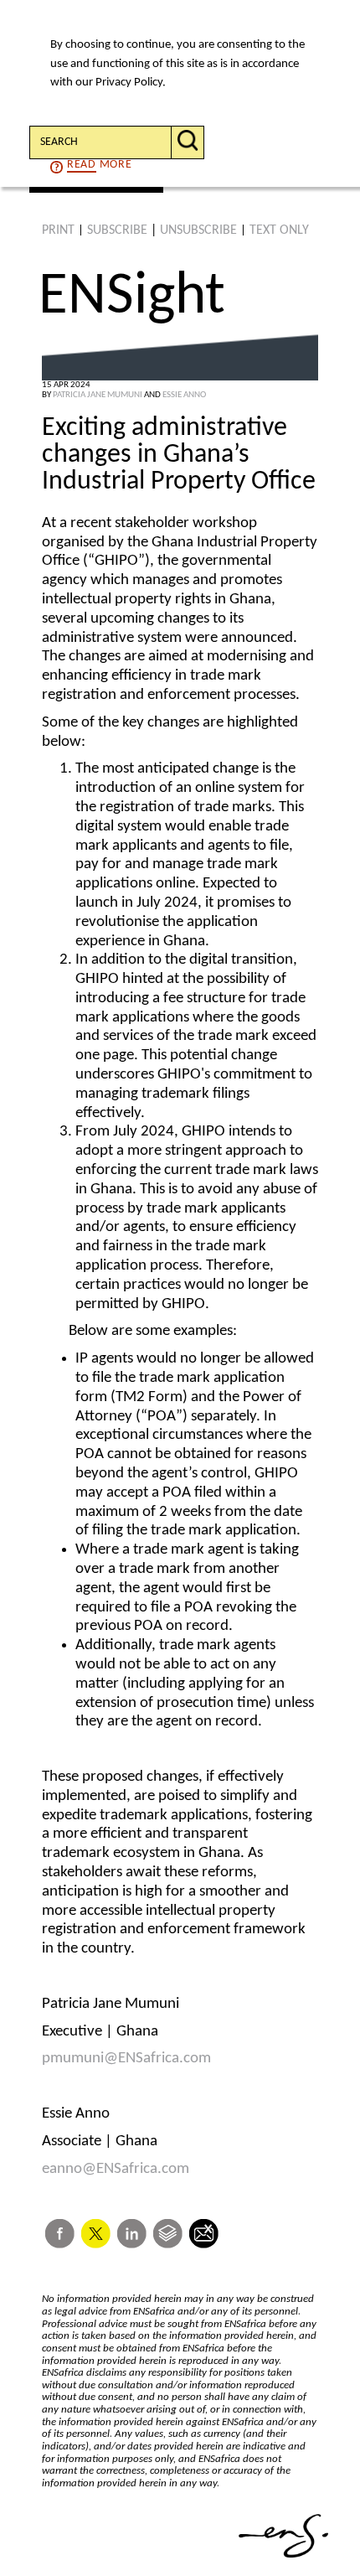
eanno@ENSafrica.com (116, 2169)
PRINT (58, 230)
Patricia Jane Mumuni (98, 395)
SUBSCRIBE (117, 230)
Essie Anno (184, 395)
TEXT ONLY (279, 230)
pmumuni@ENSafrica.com (126, 2059)
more (99, 165)
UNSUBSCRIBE (198, 230)
